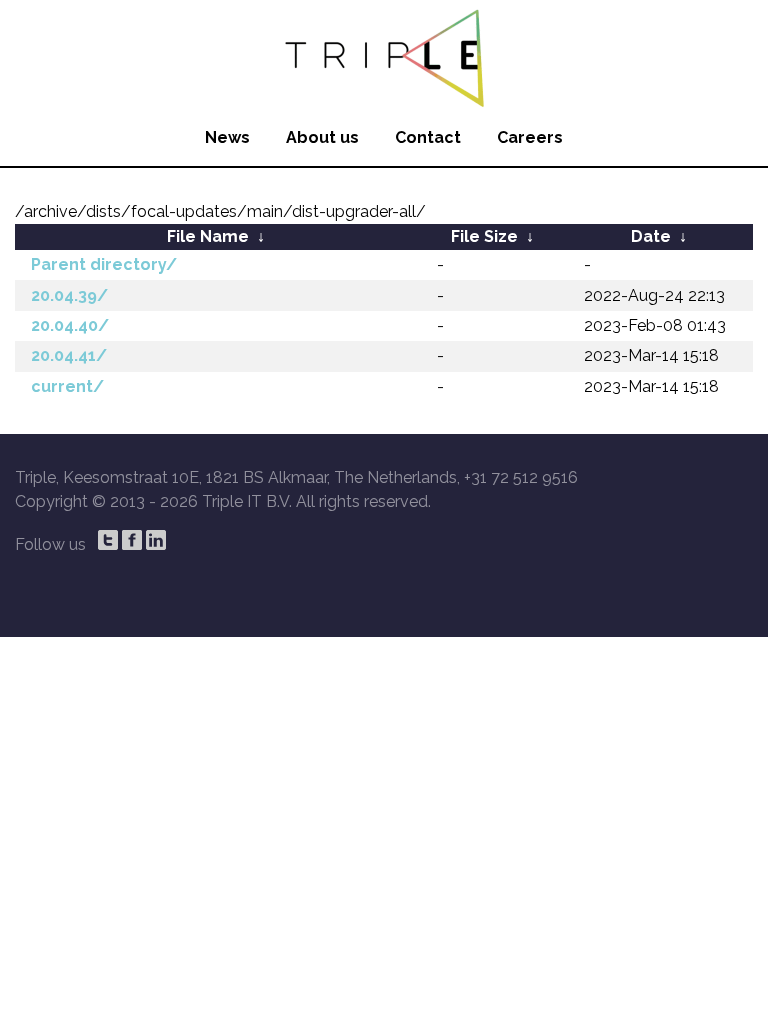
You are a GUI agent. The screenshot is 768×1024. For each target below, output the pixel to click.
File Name (208, 236)
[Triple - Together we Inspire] (384, 55)
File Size (484, 236)
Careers (530, 137)
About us (322, 137)
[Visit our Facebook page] (132, 540)
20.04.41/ (69, 355)
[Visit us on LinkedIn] (156, 540)
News (227, 137)
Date (651, 236)
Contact (428, 137)
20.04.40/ (70, 325)
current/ (67, 386)
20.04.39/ (69, 295)
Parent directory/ (104, 264)
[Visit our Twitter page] (108, 540)
